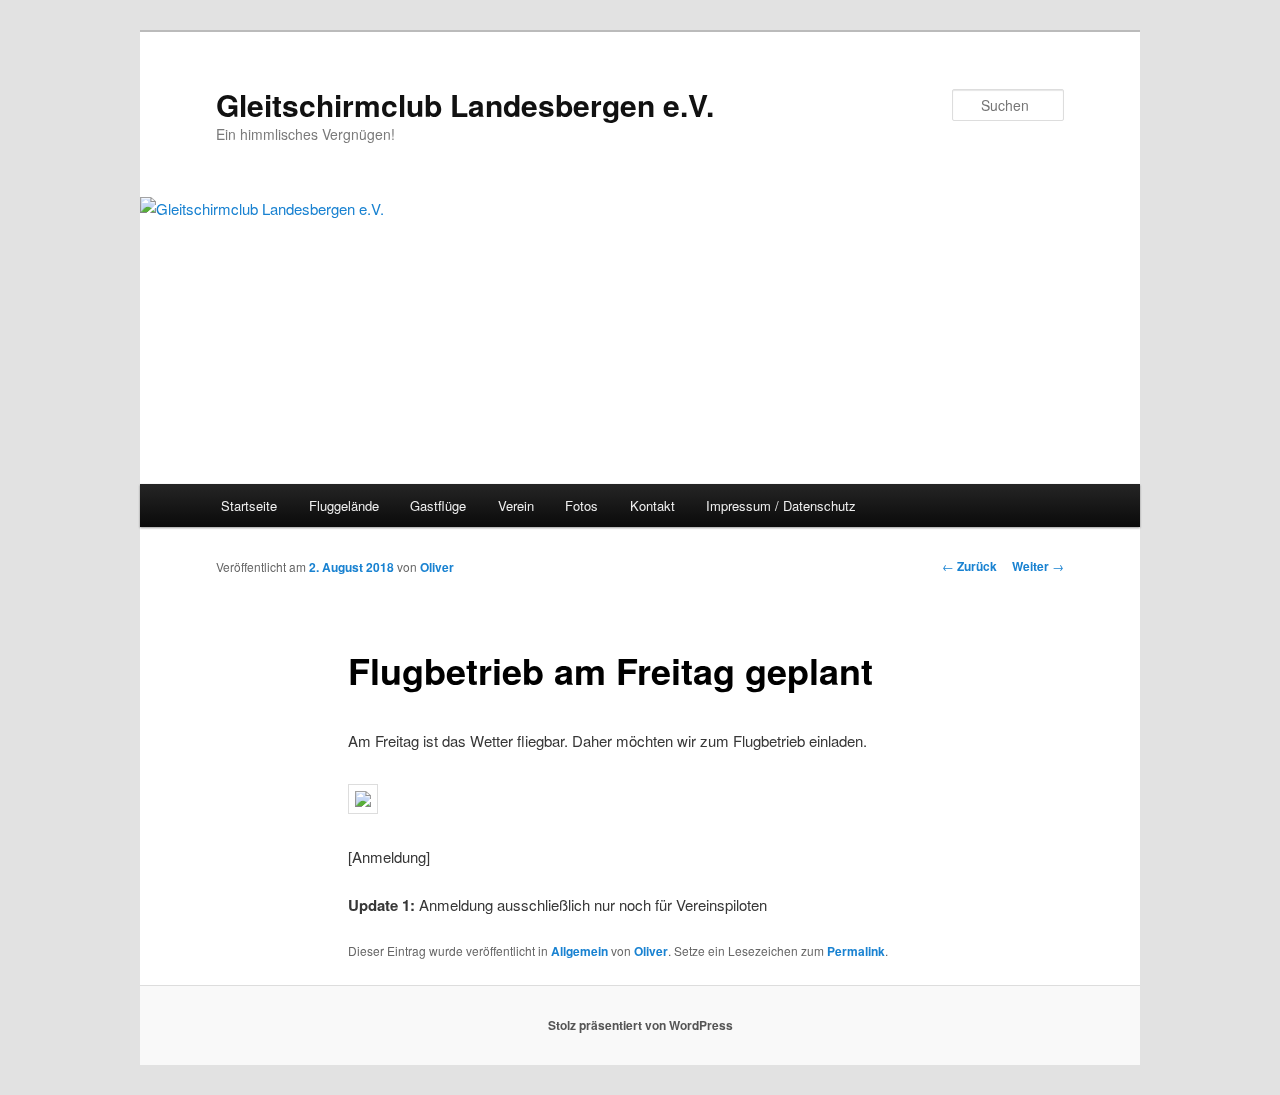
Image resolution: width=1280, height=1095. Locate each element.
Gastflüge (438, 505)
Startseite (249, 505)
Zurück (969, 566)
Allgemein (579, 951)
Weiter (1038, 566)
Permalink (856, 951)
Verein (516, 505)
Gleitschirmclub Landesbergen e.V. (465, 104)
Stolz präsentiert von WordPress (640, 1025)
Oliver (437, 567)
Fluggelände (344, 505)
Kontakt (652, 505)
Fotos (581, 505)
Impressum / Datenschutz (781, 505)
